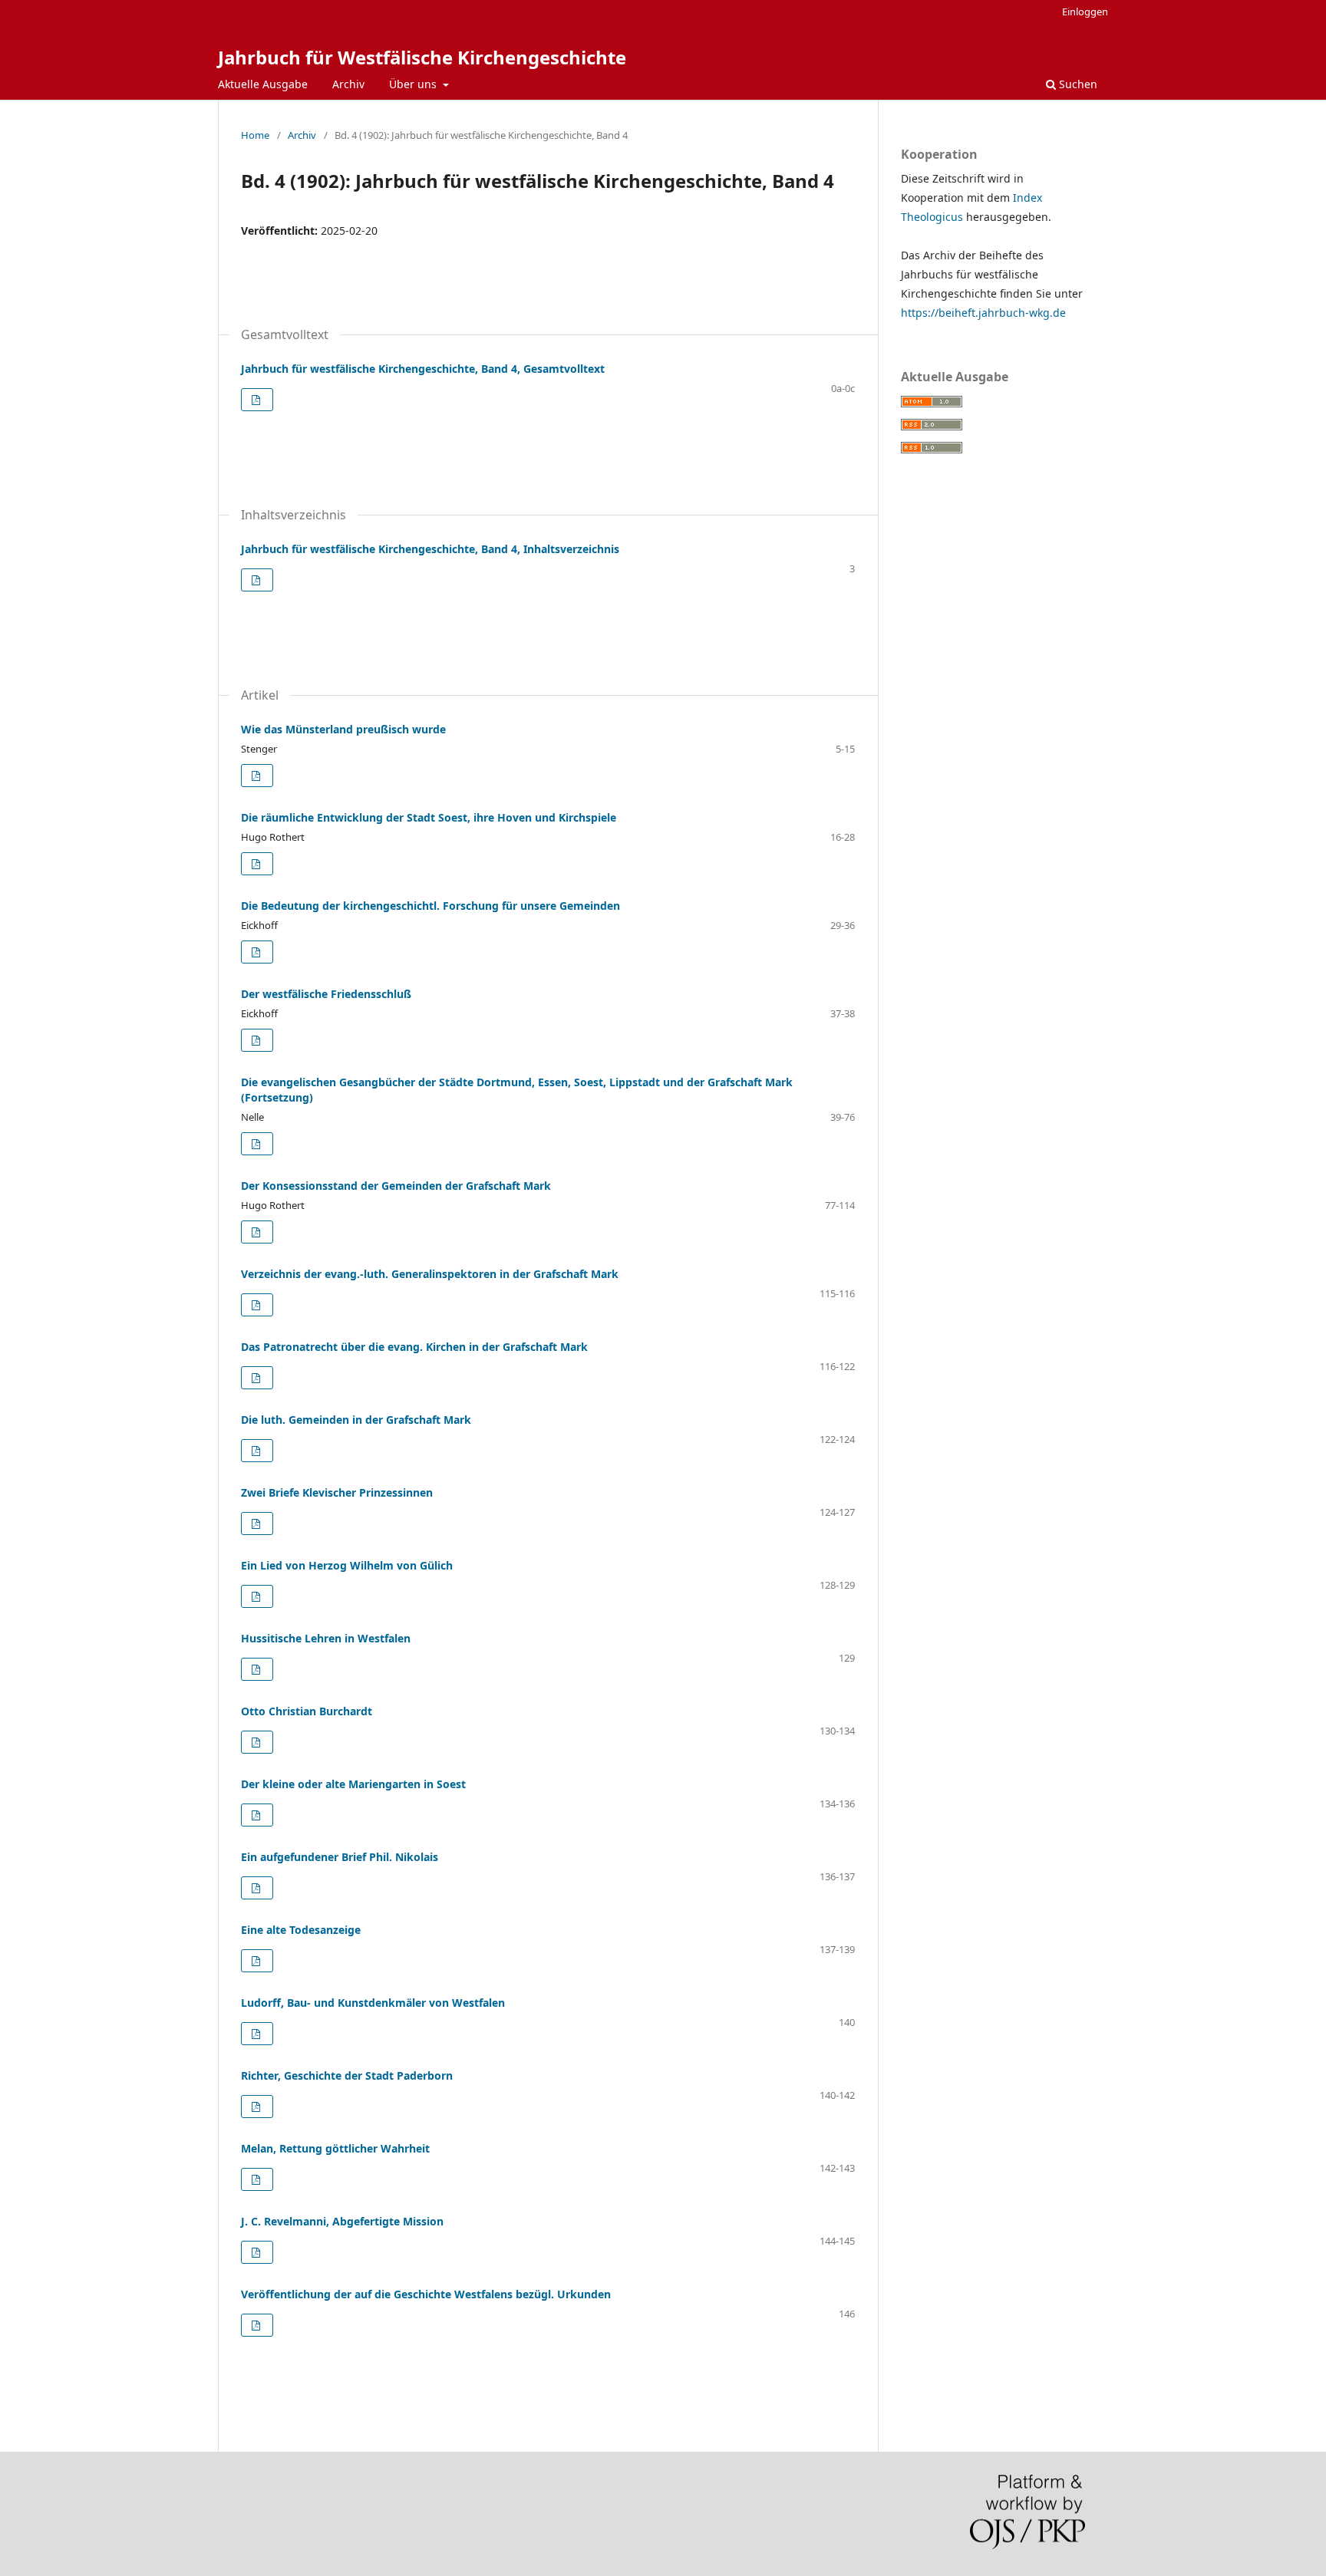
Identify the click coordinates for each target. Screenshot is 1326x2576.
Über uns (414, 84)
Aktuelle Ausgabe (263, 84)
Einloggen (1085, 12)
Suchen (1077, 84)
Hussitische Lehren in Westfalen (326, 1638)
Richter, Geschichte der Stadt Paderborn (347, 2075)
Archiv (348, 84)
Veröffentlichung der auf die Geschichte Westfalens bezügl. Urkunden (426, 2294)
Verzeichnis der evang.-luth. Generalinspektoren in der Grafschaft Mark (430, 1274)
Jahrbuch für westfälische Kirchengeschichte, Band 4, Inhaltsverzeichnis (430, 549)
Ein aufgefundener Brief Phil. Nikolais (340, 1857)
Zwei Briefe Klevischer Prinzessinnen (337, 1492)
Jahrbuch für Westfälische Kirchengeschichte (422, 57)
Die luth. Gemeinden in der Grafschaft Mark (356, 1420)
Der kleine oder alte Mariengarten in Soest (353, 1784)
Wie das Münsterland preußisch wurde (343, 729)
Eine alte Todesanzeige (301, 1930)
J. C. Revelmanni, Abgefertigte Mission (342, 2221)
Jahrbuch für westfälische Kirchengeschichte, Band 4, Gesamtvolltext (423, 369)
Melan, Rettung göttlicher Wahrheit (335, 2148)
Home (255, 135)
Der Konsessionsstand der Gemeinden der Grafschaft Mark (396, 1186)
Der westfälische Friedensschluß (326, 994)
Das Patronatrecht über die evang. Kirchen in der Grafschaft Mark (414, 1347)
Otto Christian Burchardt (307, 1711)
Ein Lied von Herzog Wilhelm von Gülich (347, 1565)
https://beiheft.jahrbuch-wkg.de (983, 313)
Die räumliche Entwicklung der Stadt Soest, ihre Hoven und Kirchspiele (429, 817)
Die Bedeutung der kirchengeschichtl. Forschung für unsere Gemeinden (430, 906)
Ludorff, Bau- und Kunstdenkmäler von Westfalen (373, 2003)
